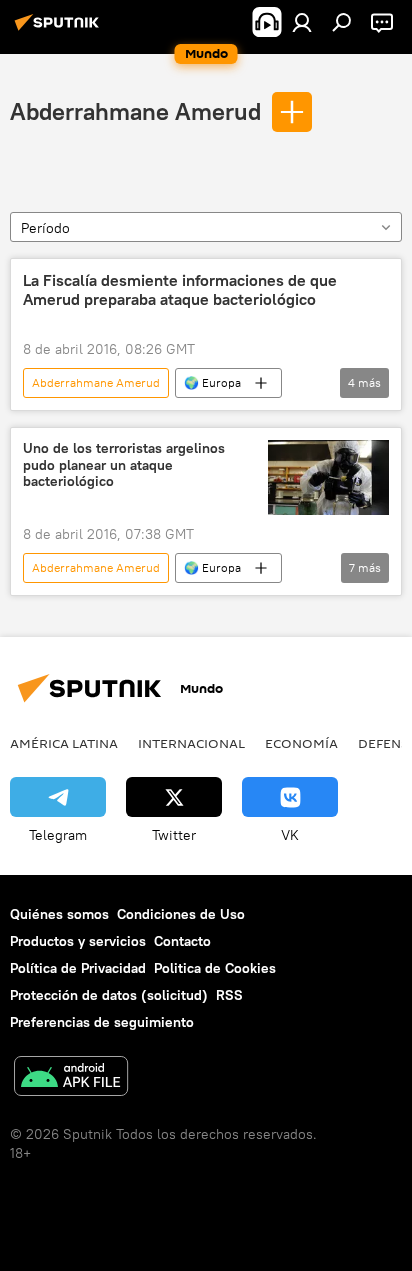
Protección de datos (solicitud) (109, 995)
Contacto (182, 941)
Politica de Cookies (215, 968)
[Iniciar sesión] (302, 22)
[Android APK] (71, 1078)
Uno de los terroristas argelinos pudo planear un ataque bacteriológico (124, 465)
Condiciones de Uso (181, 914)
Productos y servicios (78, 941)
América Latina (64, 743)
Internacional (191, 743)
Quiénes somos (59, 914)
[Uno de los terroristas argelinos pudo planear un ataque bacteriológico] (328, 477)
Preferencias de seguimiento (102, 1022)
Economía (301, 743)
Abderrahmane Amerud (135, 111)
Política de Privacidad (78, 968)
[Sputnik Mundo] (60, 30)
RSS (229, 995)
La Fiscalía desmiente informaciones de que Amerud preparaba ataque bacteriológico (180, 290)
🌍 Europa (212, 382)
